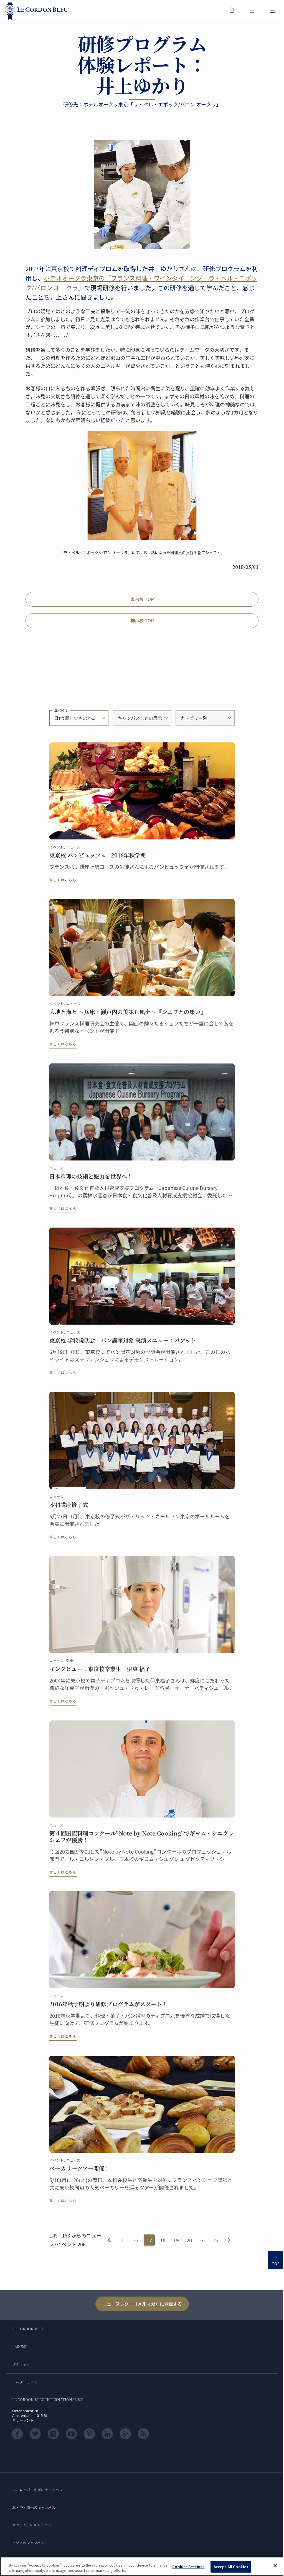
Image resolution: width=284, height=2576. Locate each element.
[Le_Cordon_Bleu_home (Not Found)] (37, 11)
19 (176, 2240)
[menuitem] (232, 11)
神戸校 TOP (142, 620)
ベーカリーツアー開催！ (80, 2168)
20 (189, 2240)
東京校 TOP (142, 599)
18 (163, 2240)
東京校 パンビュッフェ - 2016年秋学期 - (99, 855)
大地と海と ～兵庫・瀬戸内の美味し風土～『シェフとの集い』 (128, 1012)
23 (216, 2240)
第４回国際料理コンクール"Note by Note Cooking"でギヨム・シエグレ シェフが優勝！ (142, 1837)
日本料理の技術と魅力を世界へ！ (91, 1176)
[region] (142, 2566)
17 (149, 2240)
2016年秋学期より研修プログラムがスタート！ (108, 2004)
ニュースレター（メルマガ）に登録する (142, 2304)
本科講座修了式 (69, 1505)
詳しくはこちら (63, 880)
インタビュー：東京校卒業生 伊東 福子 (100, 1669)
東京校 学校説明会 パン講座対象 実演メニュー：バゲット (123, 1340)
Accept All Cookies (231, 2567)
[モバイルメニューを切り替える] (273, 11)
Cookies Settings (188, 2567)
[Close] (275, 2566)
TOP (276, 2264)
